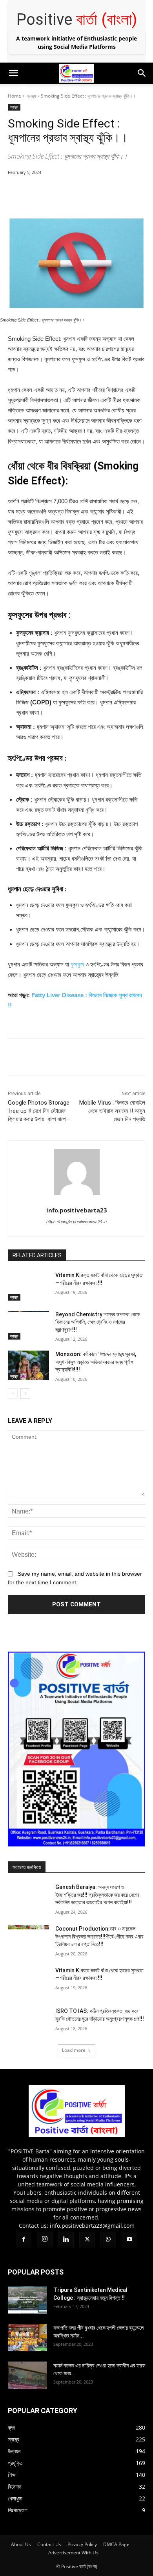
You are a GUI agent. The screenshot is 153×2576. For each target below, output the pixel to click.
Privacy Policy (82, 2544)
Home (15, 96)
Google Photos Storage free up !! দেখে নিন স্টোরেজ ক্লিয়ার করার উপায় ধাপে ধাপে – (39, 1111)
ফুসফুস (77, 964)
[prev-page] (13, 1393)
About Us (21, 2544)
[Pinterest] (76, 192)
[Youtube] (86, 89)
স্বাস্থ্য (31, 96)
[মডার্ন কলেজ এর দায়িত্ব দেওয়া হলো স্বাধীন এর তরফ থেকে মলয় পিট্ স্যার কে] (27, 2375)
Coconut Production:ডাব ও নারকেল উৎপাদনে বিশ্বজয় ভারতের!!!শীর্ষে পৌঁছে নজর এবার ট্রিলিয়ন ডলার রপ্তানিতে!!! (99, 1936)
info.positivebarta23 (77, 1210)
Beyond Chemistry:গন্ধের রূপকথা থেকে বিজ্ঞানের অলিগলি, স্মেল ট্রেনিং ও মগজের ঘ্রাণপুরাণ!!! (97, 1322)
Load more (74, 2050)
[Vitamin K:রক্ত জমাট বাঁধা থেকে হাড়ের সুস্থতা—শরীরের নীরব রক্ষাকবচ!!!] (28, 1286)
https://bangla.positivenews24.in (76, 1221)
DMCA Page (116, 2544)
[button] (13, 73)
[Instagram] (24, 89)
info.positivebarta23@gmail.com (92, 2226)
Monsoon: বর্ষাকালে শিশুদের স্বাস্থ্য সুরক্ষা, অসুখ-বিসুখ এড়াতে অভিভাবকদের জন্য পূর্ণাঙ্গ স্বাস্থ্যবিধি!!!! (96, 1362)
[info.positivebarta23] (77, 1172)
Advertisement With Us (73, 2553)
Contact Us (49, 2544)
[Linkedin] (39, 89)
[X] (55, 89)
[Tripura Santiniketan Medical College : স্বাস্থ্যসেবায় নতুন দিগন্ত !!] (27, 2300)
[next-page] (25, 1393)
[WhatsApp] (71, 89)
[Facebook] (8, 89)
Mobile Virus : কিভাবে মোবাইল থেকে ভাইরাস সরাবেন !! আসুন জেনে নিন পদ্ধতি (112, 1111)
